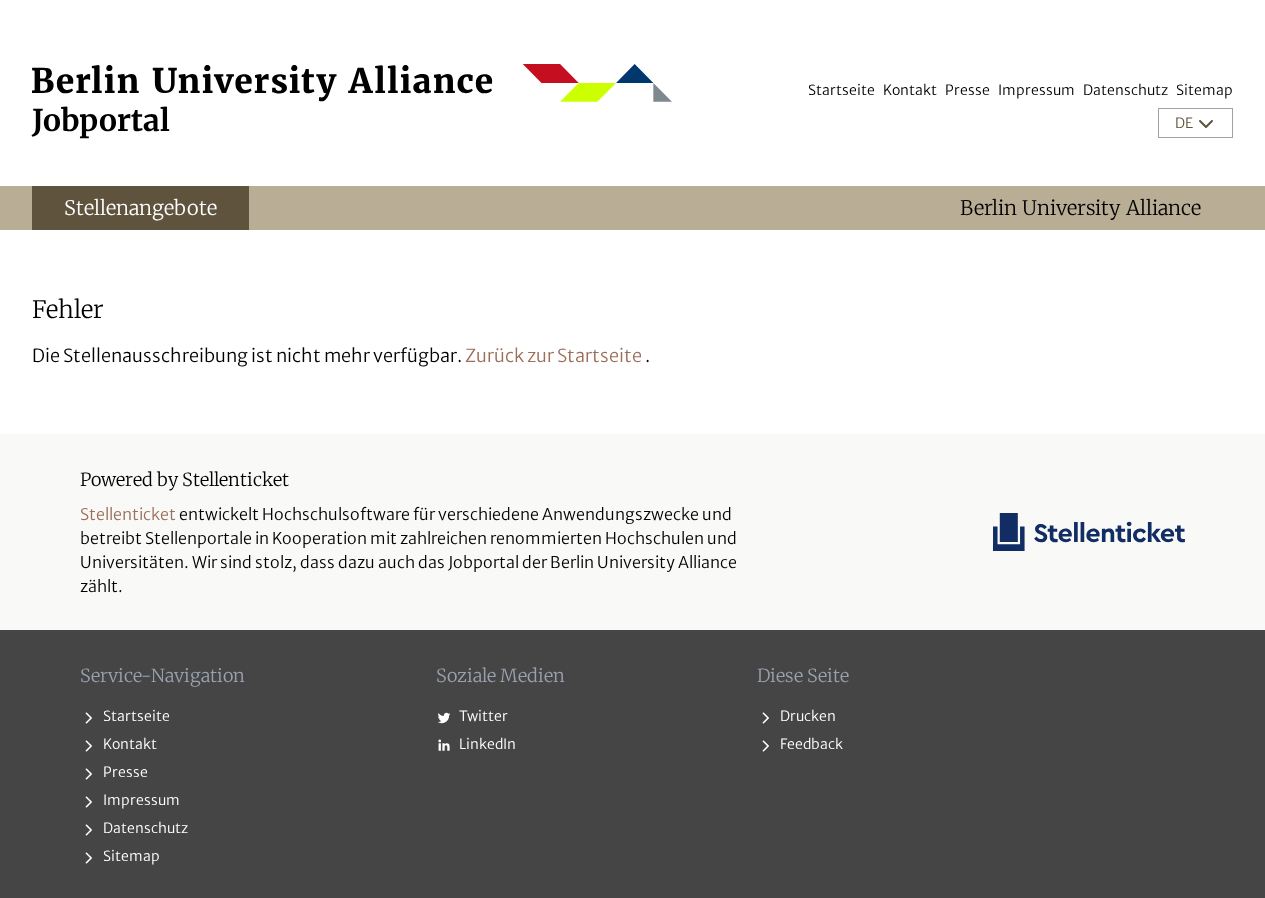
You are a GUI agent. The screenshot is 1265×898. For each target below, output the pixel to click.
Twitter (482, 716)
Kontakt (910, 90)
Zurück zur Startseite (553, 355)
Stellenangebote (140, 207)
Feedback (810, 744)
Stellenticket (128, 514)
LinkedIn (486, 744)
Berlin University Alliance (1080, 207)
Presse (967, 90)
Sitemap (1204, 90)
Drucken (806, 716)
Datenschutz (1125, 90)
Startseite (841, 90)
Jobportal (101, 120)
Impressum (1036, 90)
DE (1185, 123)
